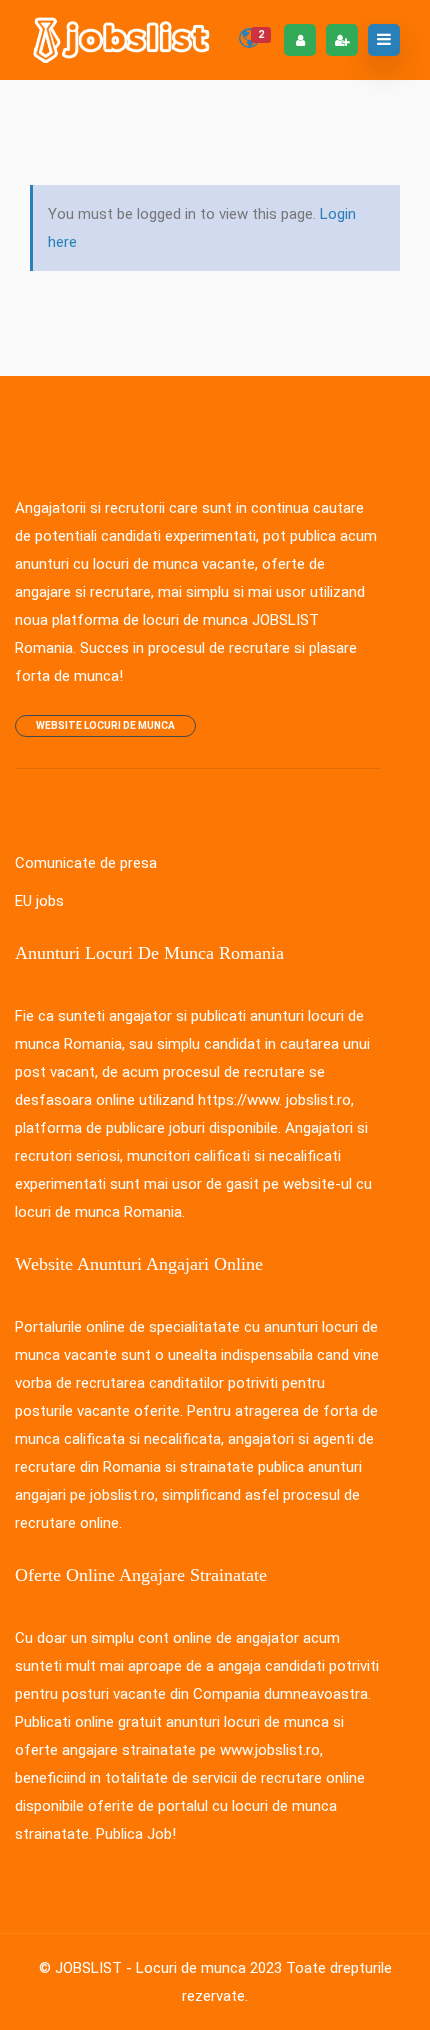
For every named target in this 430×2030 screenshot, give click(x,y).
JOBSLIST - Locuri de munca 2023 (168, 1968)
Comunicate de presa (86, 863)
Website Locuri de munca (105, 725)
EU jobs (39, 901)
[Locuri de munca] (123, 40)
